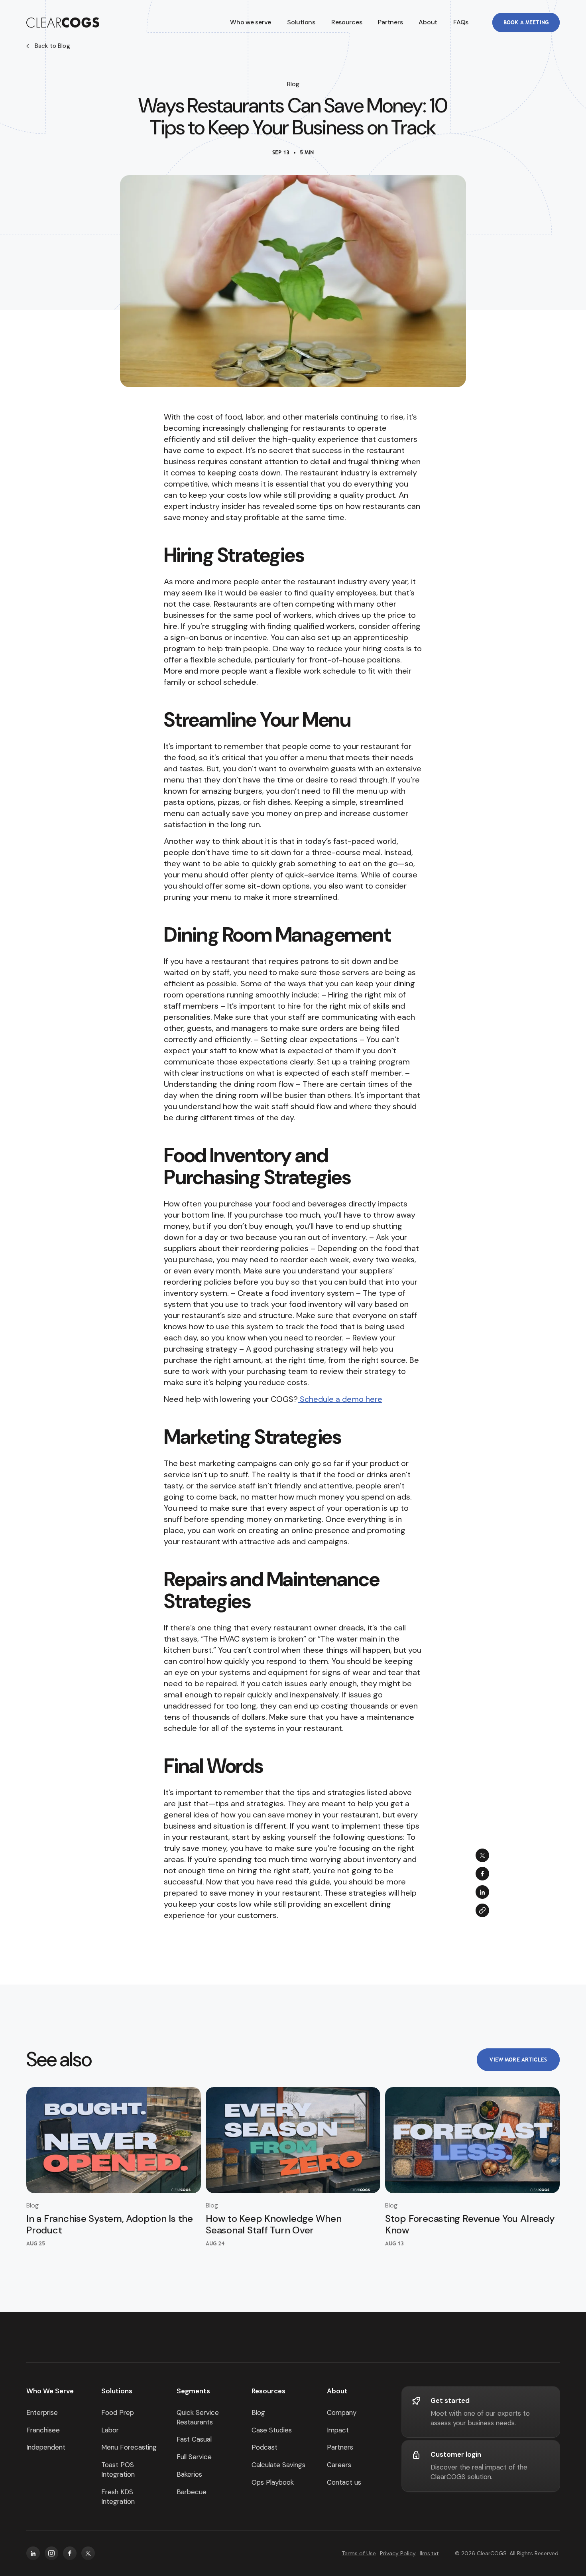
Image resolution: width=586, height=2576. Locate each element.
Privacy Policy (398, 2553)
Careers (339, 2465)
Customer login (456, 2454)
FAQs (461, 22)
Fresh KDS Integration (118, 2497)
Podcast (264, 2447)
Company (342, 2412)
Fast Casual (194, 2439)
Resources (268, 2391)
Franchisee (43, 2430)
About (428, 22)
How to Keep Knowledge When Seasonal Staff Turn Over (274, 2224)
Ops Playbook (273, 2482)
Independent (46, 2447)
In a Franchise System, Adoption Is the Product (110, 2224)
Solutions (117, 2391)
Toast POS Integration (118, 2470)
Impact (338, 2430)
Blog (258, 2412)
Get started (450, 2401)
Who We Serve (50, 2391)
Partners (390, 22)
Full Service (194, 2457)
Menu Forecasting (129, 2447)
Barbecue (192, 2492)
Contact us (344, 2482)
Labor (110, 2430)
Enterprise (42, 2412)
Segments (193, 2391)
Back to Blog (52, 46)
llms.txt (429, 2553)
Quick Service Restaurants (198, 2417)
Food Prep (118, 2412)
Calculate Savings (278, 2465)
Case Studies (272, 2430)
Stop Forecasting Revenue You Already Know (470, 2224)
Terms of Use (359, 2553)
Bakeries (189, 2474)
